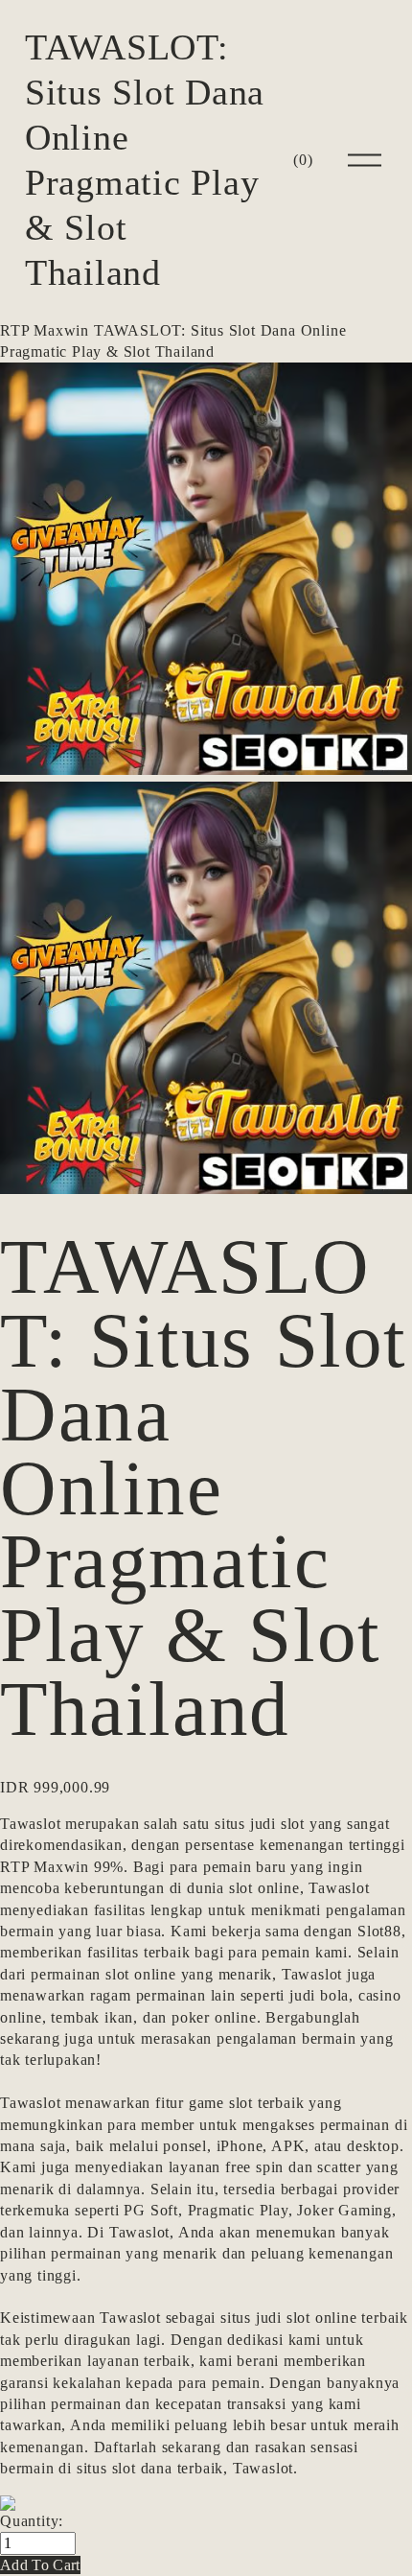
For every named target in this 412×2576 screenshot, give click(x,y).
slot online (264, 1888)
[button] (40, 2565)
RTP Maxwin (45, 330)
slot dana (142, 2468)
